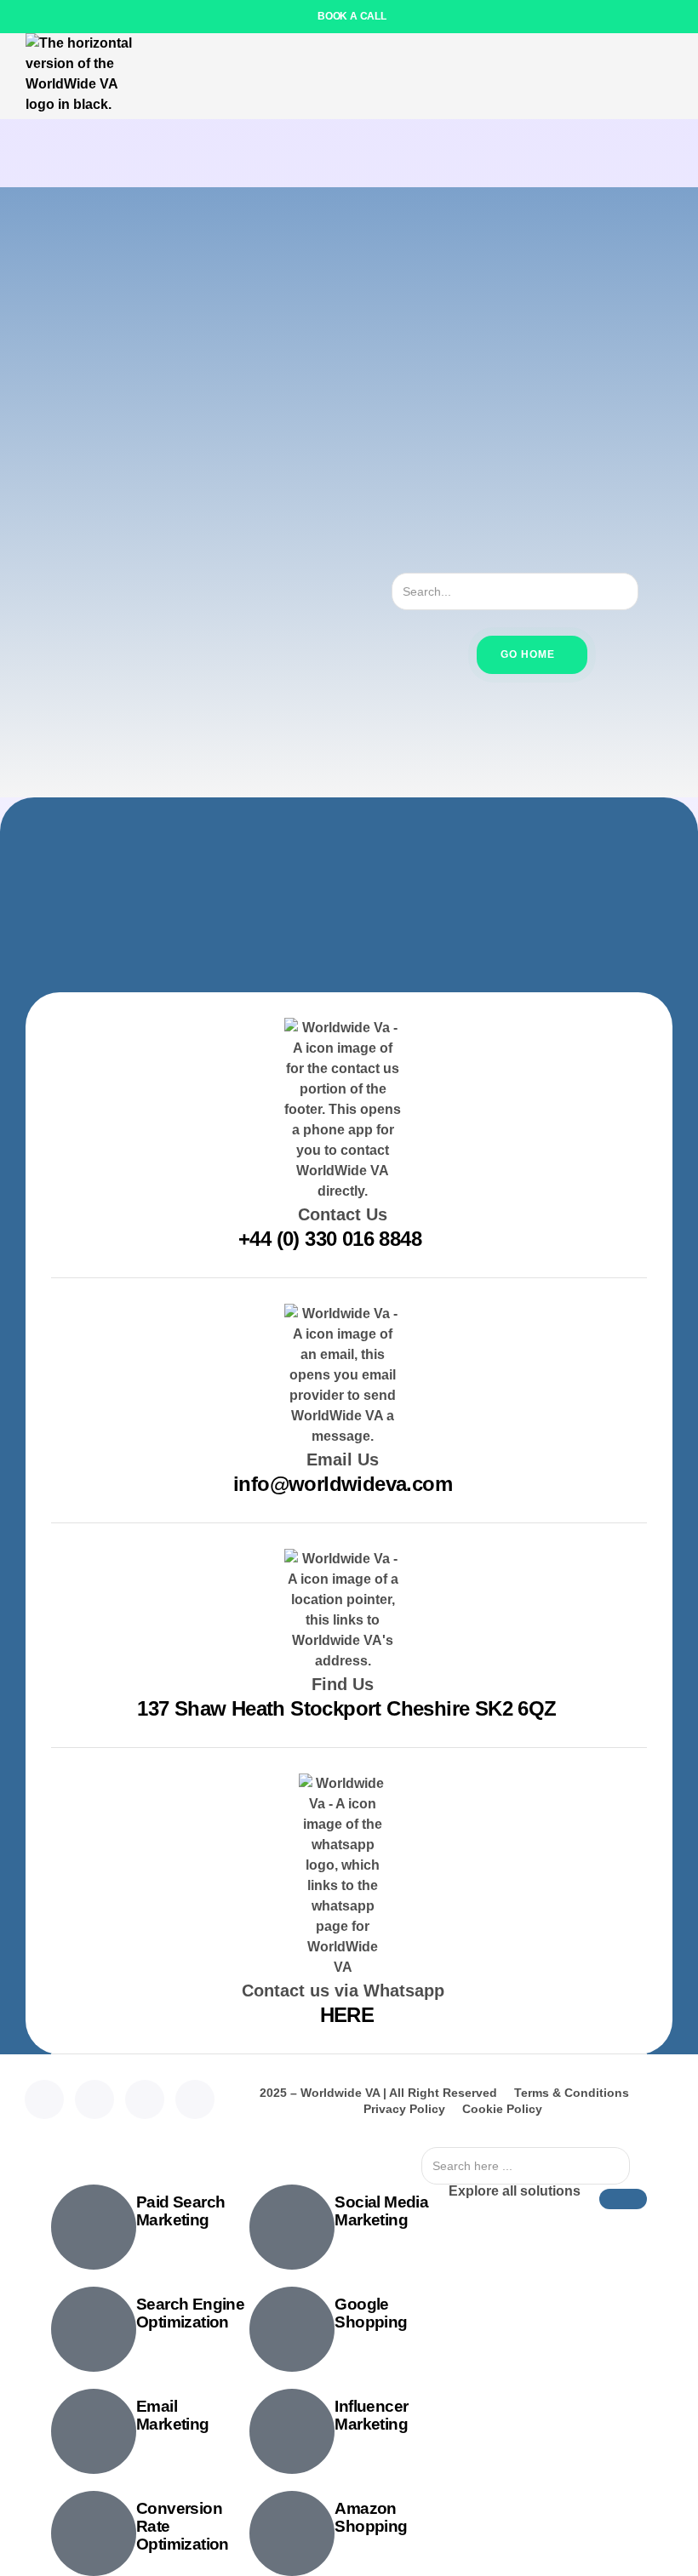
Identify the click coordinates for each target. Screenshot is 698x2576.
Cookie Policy (502, 2109)
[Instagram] (145, 2099)
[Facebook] (94, 2099)
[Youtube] (195, 2099)
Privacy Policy (404, 2109)
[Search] (653, 591)
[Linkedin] (44, 2099)
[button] (668, 76)
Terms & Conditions (572, 2093)
